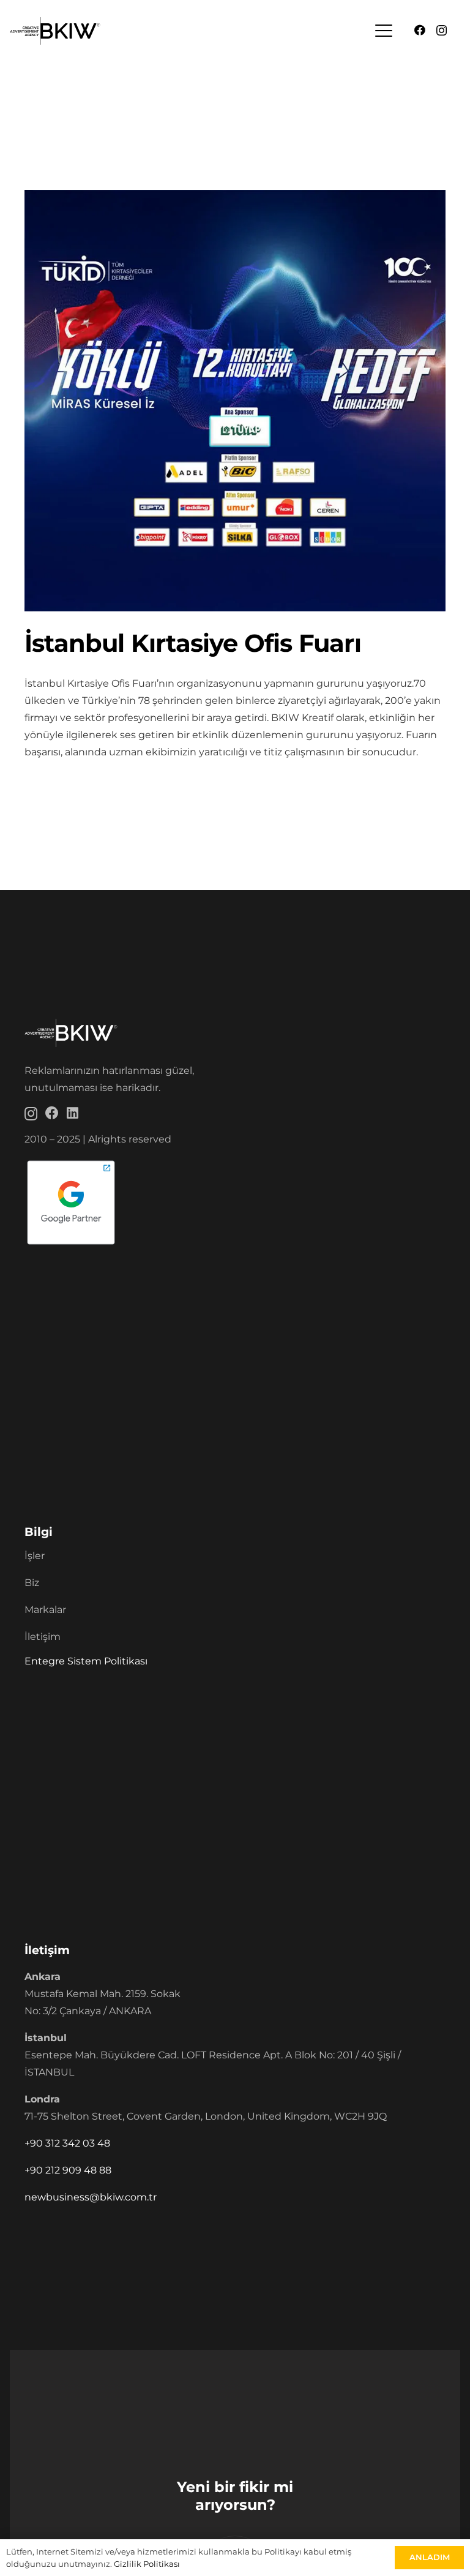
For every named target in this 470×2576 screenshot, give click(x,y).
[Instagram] (442, 31)
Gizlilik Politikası (147, 2564)
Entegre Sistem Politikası (86, 1661)
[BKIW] (55, 31)
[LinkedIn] (73, 1113)
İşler (35, 1556)
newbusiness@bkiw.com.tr (91, 2197)
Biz (32, 1583)
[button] (384, 31)
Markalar (45, 1610)
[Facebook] (420, 30)
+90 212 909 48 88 (68, 2170)
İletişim (43, 1637)
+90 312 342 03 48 (67, 2143)
